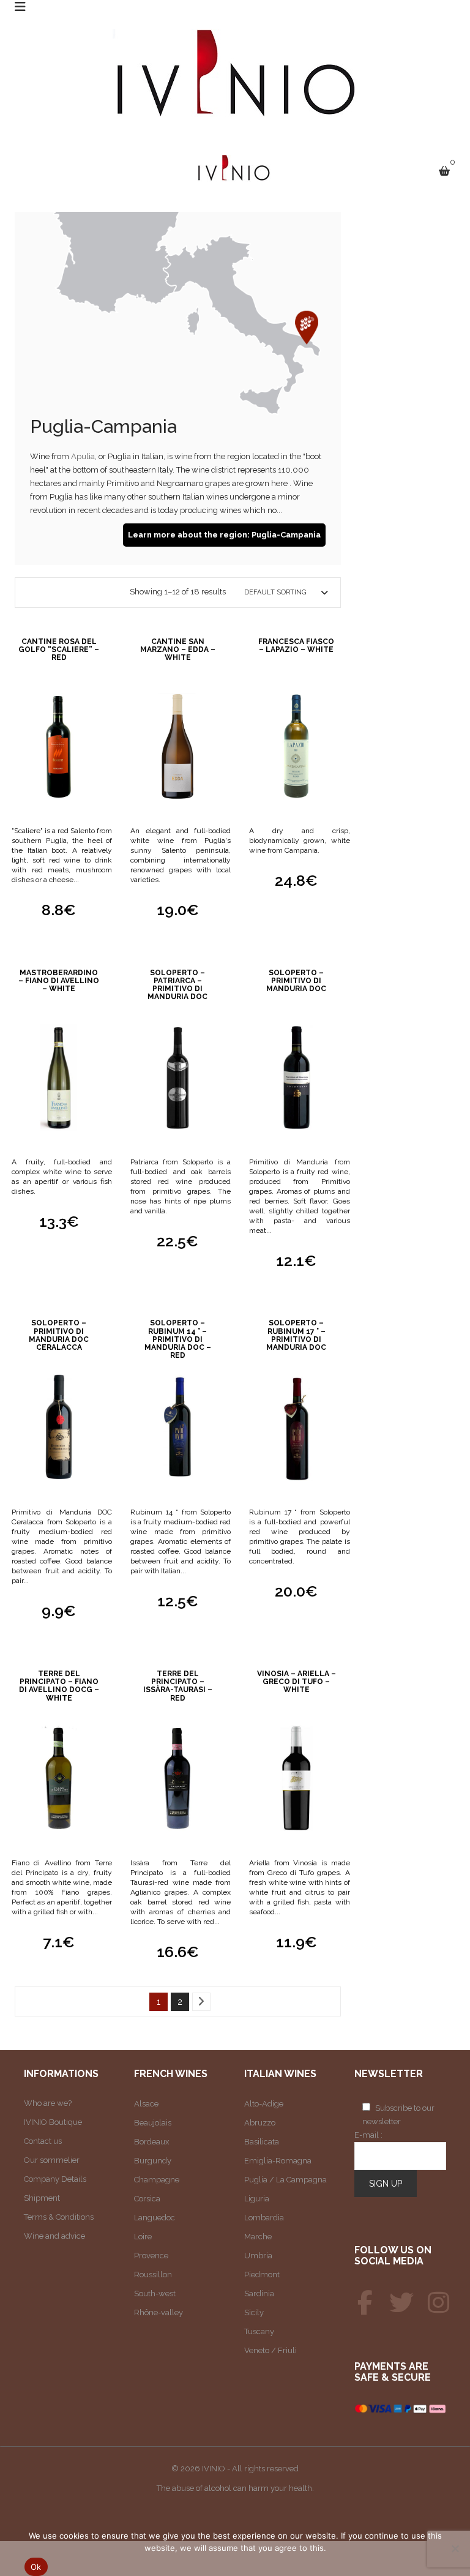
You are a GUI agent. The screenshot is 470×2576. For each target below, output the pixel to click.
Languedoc (155, 2218)
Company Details (55, 2179)
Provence (151, 2256)
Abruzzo (260, 2123)
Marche (258, 2237)
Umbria (258, 2256)
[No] (455, 2548)
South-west (155, 2293)
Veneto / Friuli (270, 2350)
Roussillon (153, 2275)
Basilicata (262, 2142)
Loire (143, 2237)
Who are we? (48, 2103)
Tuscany (259, 2331)
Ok (36, 2567)
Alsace (146, 2104)
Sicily (254, 2312)
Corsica (147, 2199)
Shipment (42, 2198)
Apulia (83, 456)
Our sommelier (52, 2160)
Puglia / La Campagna (285, 2180)
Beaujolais (153, 2123)
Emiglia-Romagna (278, 2161)
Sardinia (259, 2293)
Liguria (257, 2199)
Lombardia (264, 2218)
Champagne (157, 2180)
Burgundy (153, 2161)
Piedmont (262, 2275)
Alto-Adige (264, 2104)
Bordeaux (152, 2142)
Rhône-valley (159, 2312)
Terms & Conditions (59, 2217)
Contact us (43, 2141)
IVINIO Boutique (53, 2122)
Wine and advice (54, 2236)
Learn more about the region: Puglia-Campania (224, 535)
